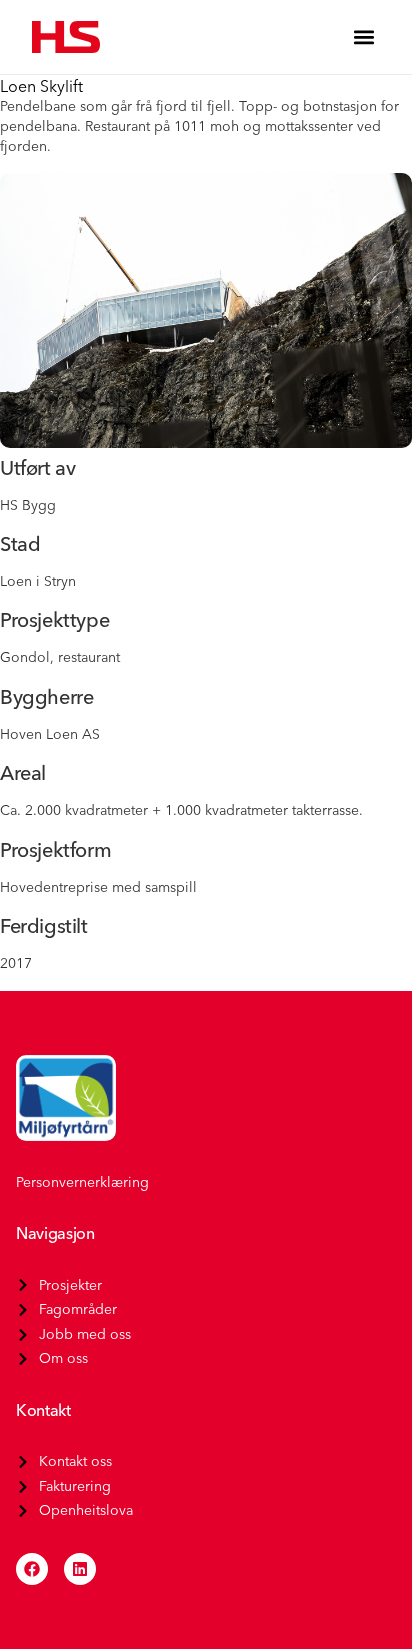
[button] (363, 37)
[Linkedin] (80, 1569)
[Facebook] (32, 1569)
